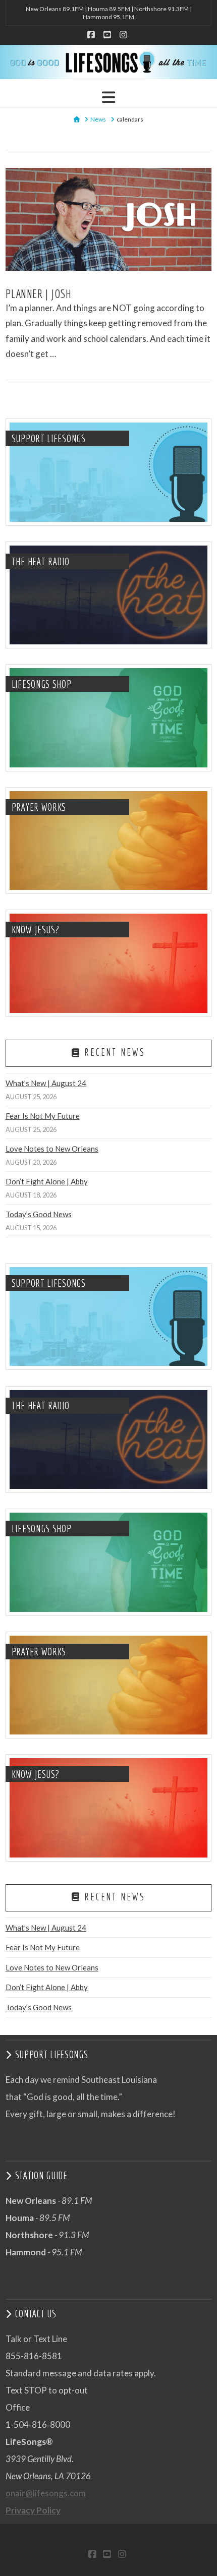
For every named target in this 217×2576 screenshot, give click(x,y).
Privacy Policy (33, 2510)
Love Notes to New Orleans (52, 1149)
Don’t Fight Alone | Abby (47, 1181)
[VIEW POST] (109, 219)
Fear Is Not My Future (43, 1116)
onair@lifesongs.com (46, 2493)
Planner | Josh (38, 293)
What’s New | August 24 (46, 1083)
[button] (108, 97)
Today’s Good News (39, 1214)
